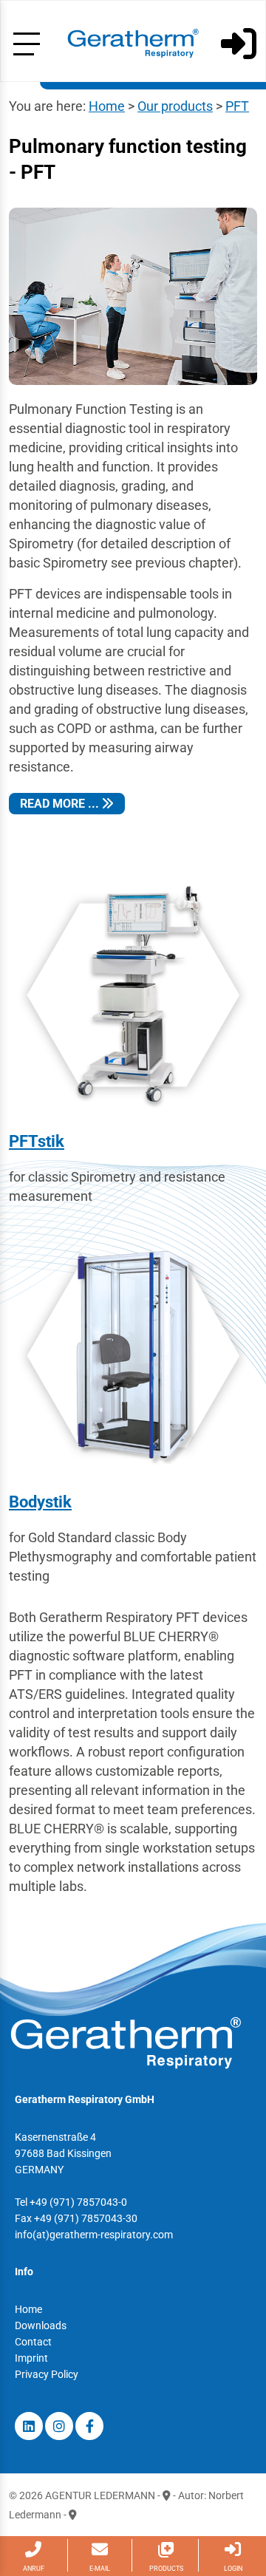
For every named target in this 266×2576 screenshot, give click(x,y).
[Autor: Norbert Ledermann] (73, 2515)
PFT (237, 106)
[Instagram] (59, 2426)
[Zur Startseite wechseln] (133, 43)
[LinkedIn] (29, 2426)
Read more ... (61, 804)
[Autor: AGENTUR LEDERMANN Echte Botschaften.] (167, 2495)
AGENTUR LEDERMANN (100, 2495)
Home (107, 106)
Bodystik (40, 1502)
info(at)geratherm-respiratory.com (94, 2235)
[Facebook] (89, 2426)
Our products (175, 106)
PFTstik (37, 1141)
